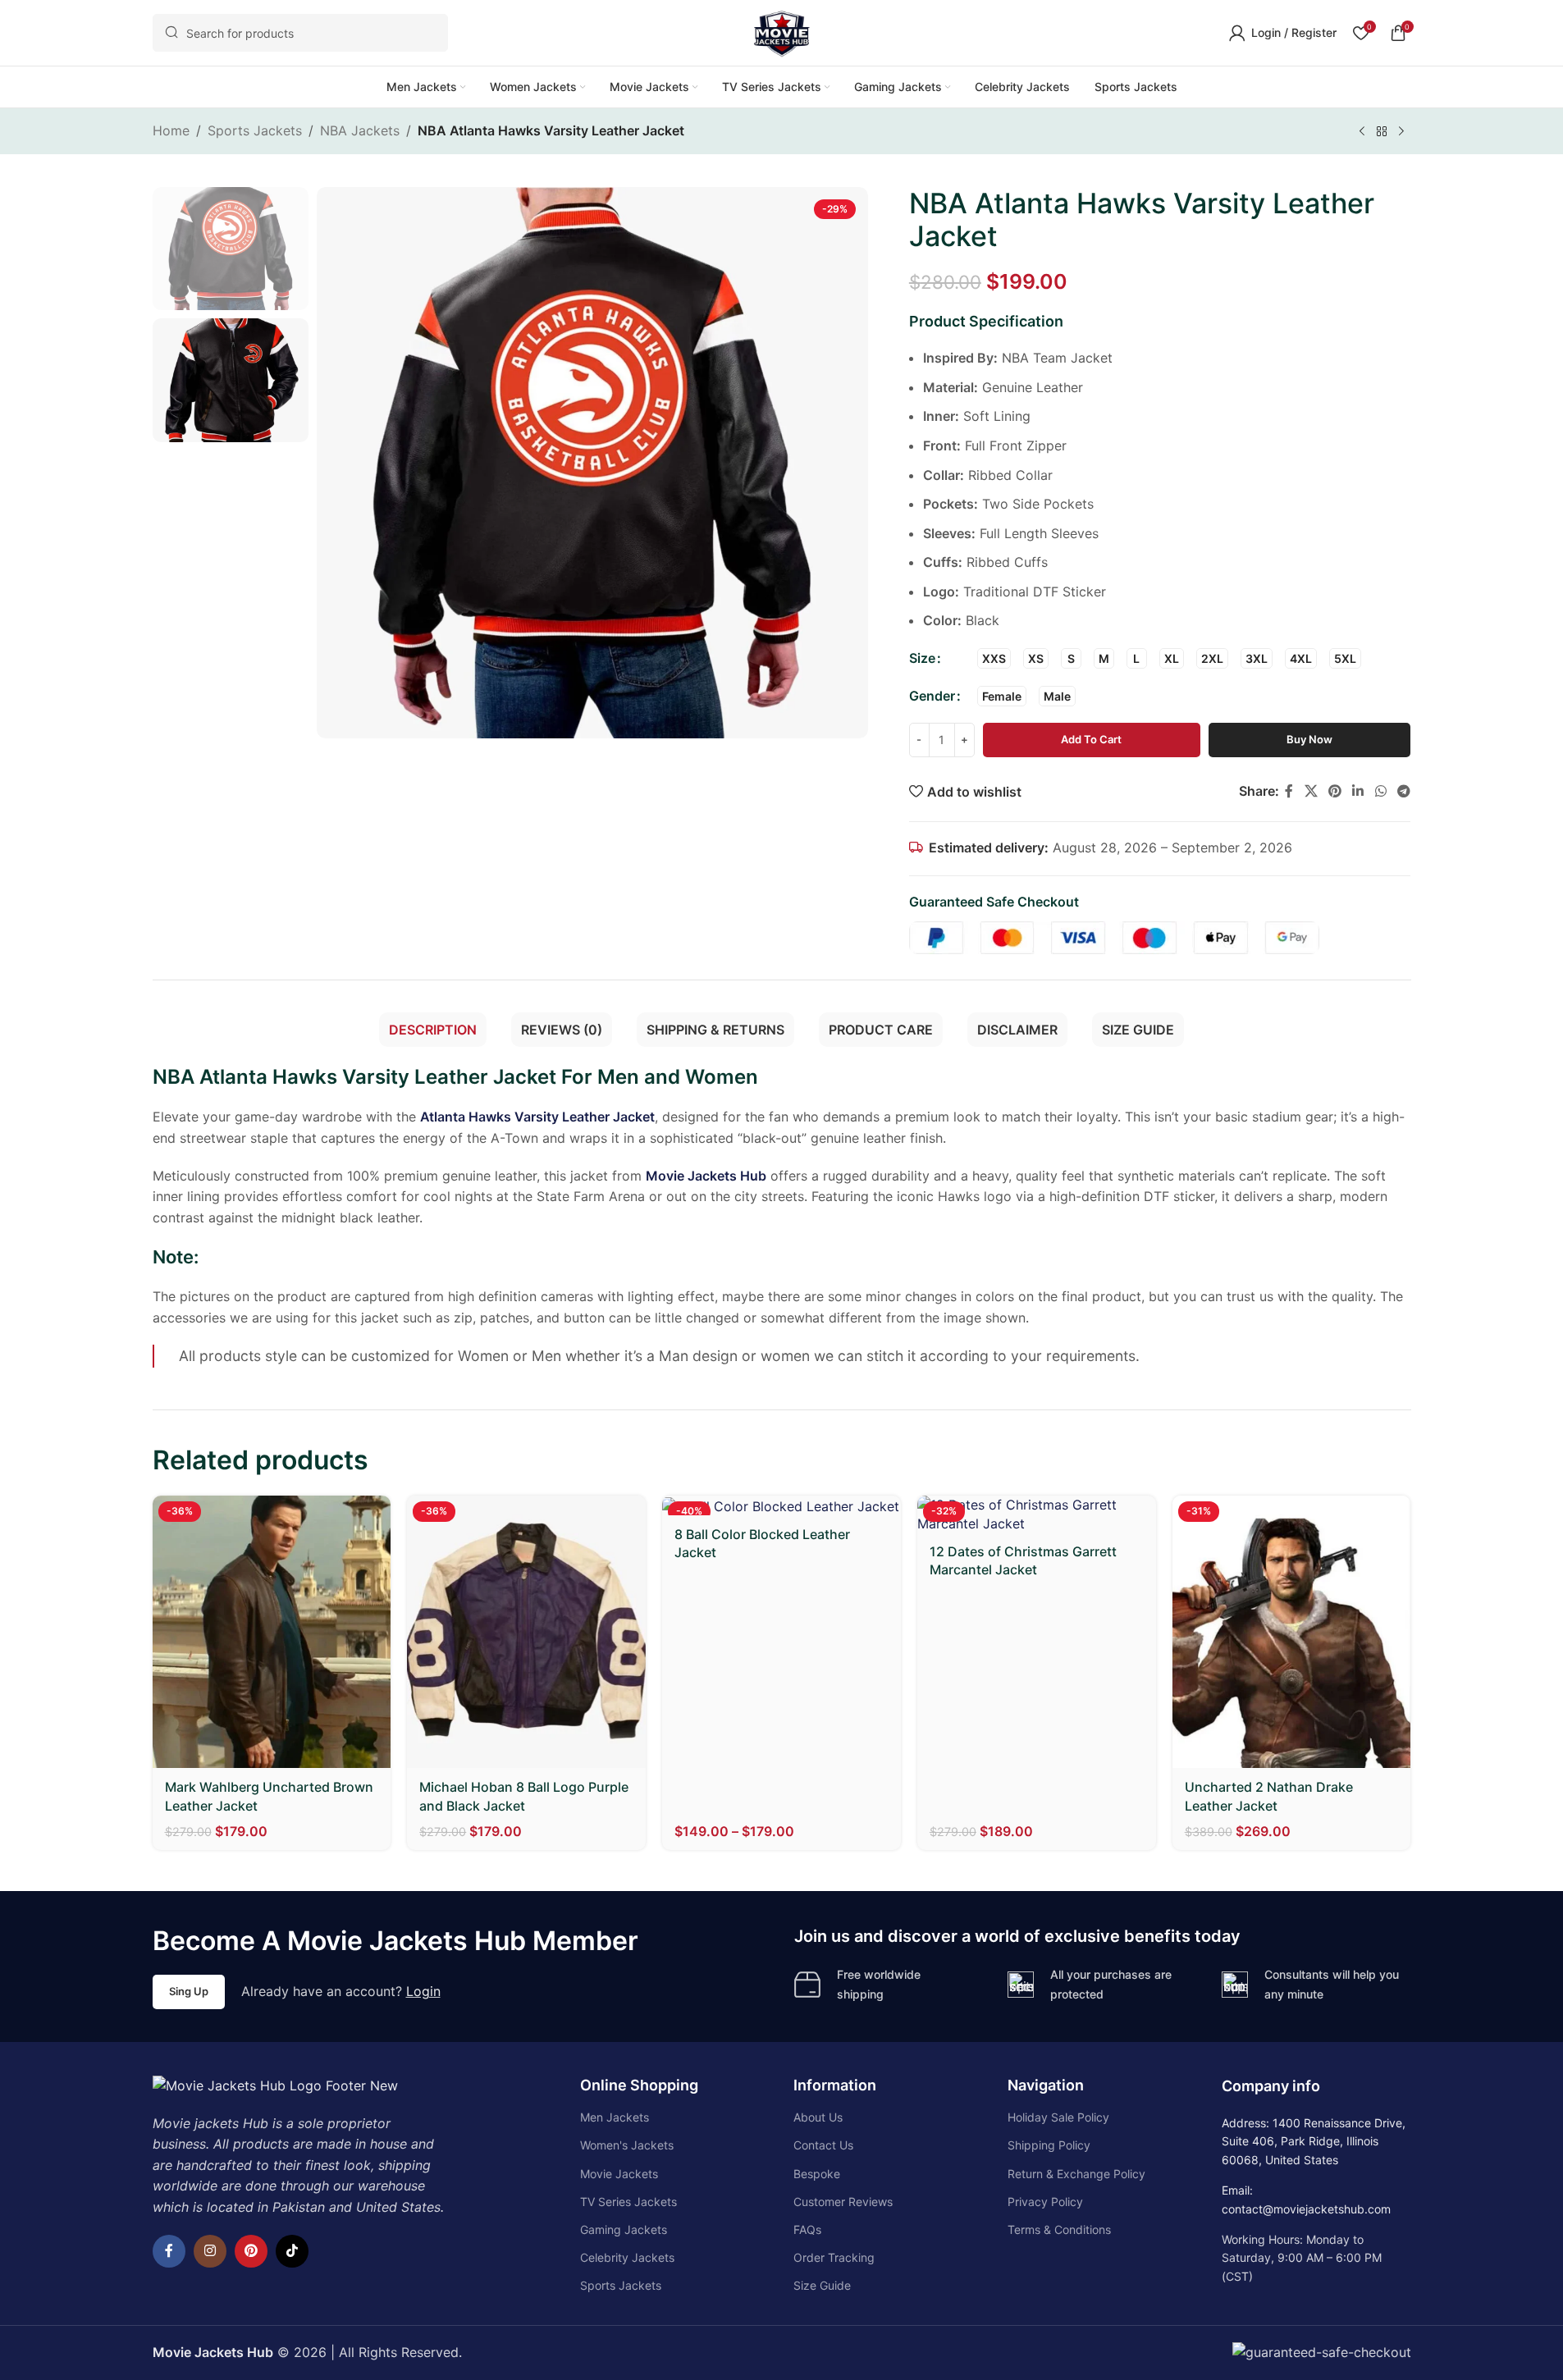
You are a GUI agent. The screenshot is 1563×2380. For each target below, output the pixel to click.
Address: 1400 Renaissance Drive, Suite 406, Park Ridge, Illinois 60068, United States (1314, 2141)
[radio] (994, 658)
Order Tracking (834, 2257)
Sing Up (189, 1991)
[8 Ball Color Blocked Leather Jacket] (781, 1505)
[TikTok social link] (292, 2251)
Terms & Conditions (1059, 2229)
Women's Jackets (627, 2145)
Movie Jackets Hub (706, 1176)
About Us (818, 2117)
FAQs (807, 2229)
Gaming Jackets (624, 2229)
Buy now (1309, 739)
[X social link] (1311, 791)
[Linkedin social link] (1358, 791)
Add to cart (1091, 739)
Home (171, 130)
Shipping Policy (1049, 2145)
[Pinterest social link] (1334, 791)
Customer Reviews (843, 2202)
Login (423, 1991)
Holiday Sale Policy (1058, 2117)
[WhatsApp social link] (1380, 791)
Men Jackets (615, 2117)
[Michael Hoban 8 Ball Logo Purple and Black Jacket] (526, 1632)
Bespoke (817, 2174)
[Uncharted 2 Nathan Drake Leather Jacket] (1292, 1632)
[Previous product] (1362, 132)
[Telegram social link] (1403, 791)
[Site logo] (782, 31)
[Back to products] (1382, 132)
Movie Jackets (619, 2174)
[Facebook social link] (1289, 791)
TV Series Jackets (628, 2202)
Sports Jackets (255, 130)
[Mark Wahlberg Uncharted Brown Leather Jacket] (272, 1632)
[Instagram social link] (210, 2251)
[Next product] (1401, 132)
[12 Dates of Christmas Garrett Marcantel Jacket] (1037, 1514)
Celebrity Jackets (627, 2257)
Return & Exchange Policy (1076, 2174)
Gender (932, 696)
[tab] (433, 1030)
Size (922, 658)
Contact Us (823, 2145)
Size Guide (822, 2285)
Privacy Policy (1045, 2202)
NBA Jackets (360, 130)
